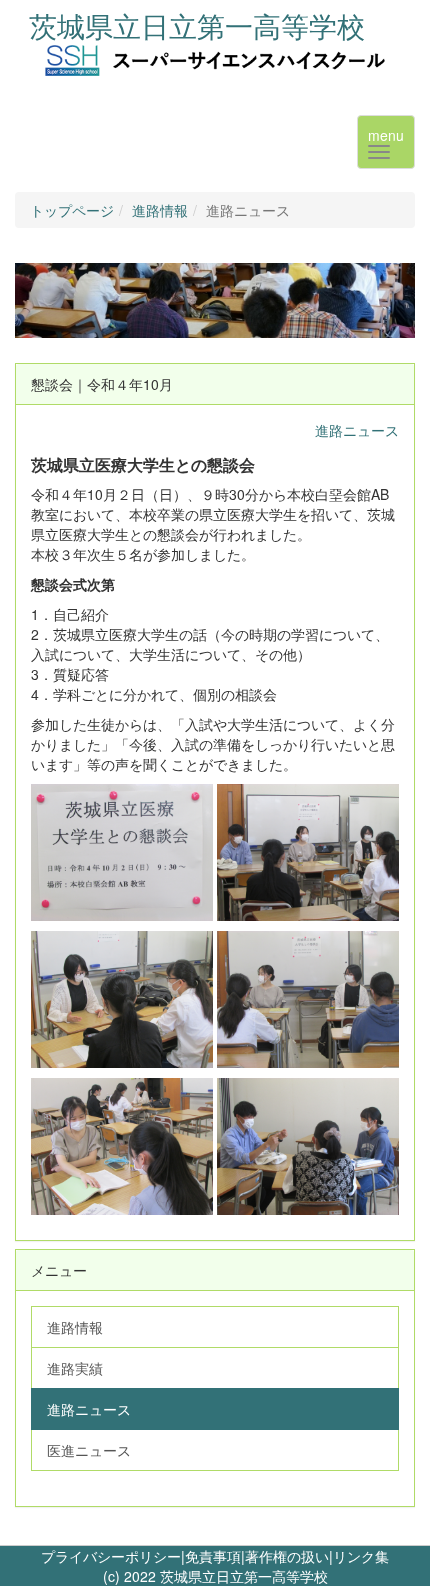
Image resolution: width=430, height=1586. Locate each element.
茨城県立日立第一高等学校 (197, 25)
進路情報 (160, 210)
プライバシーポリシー (111, 1556)
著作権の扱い (287, 1556)
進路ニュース (357, 430)
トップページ (72, 210)
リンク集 (361, 1556)
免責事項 (213, 1556)
